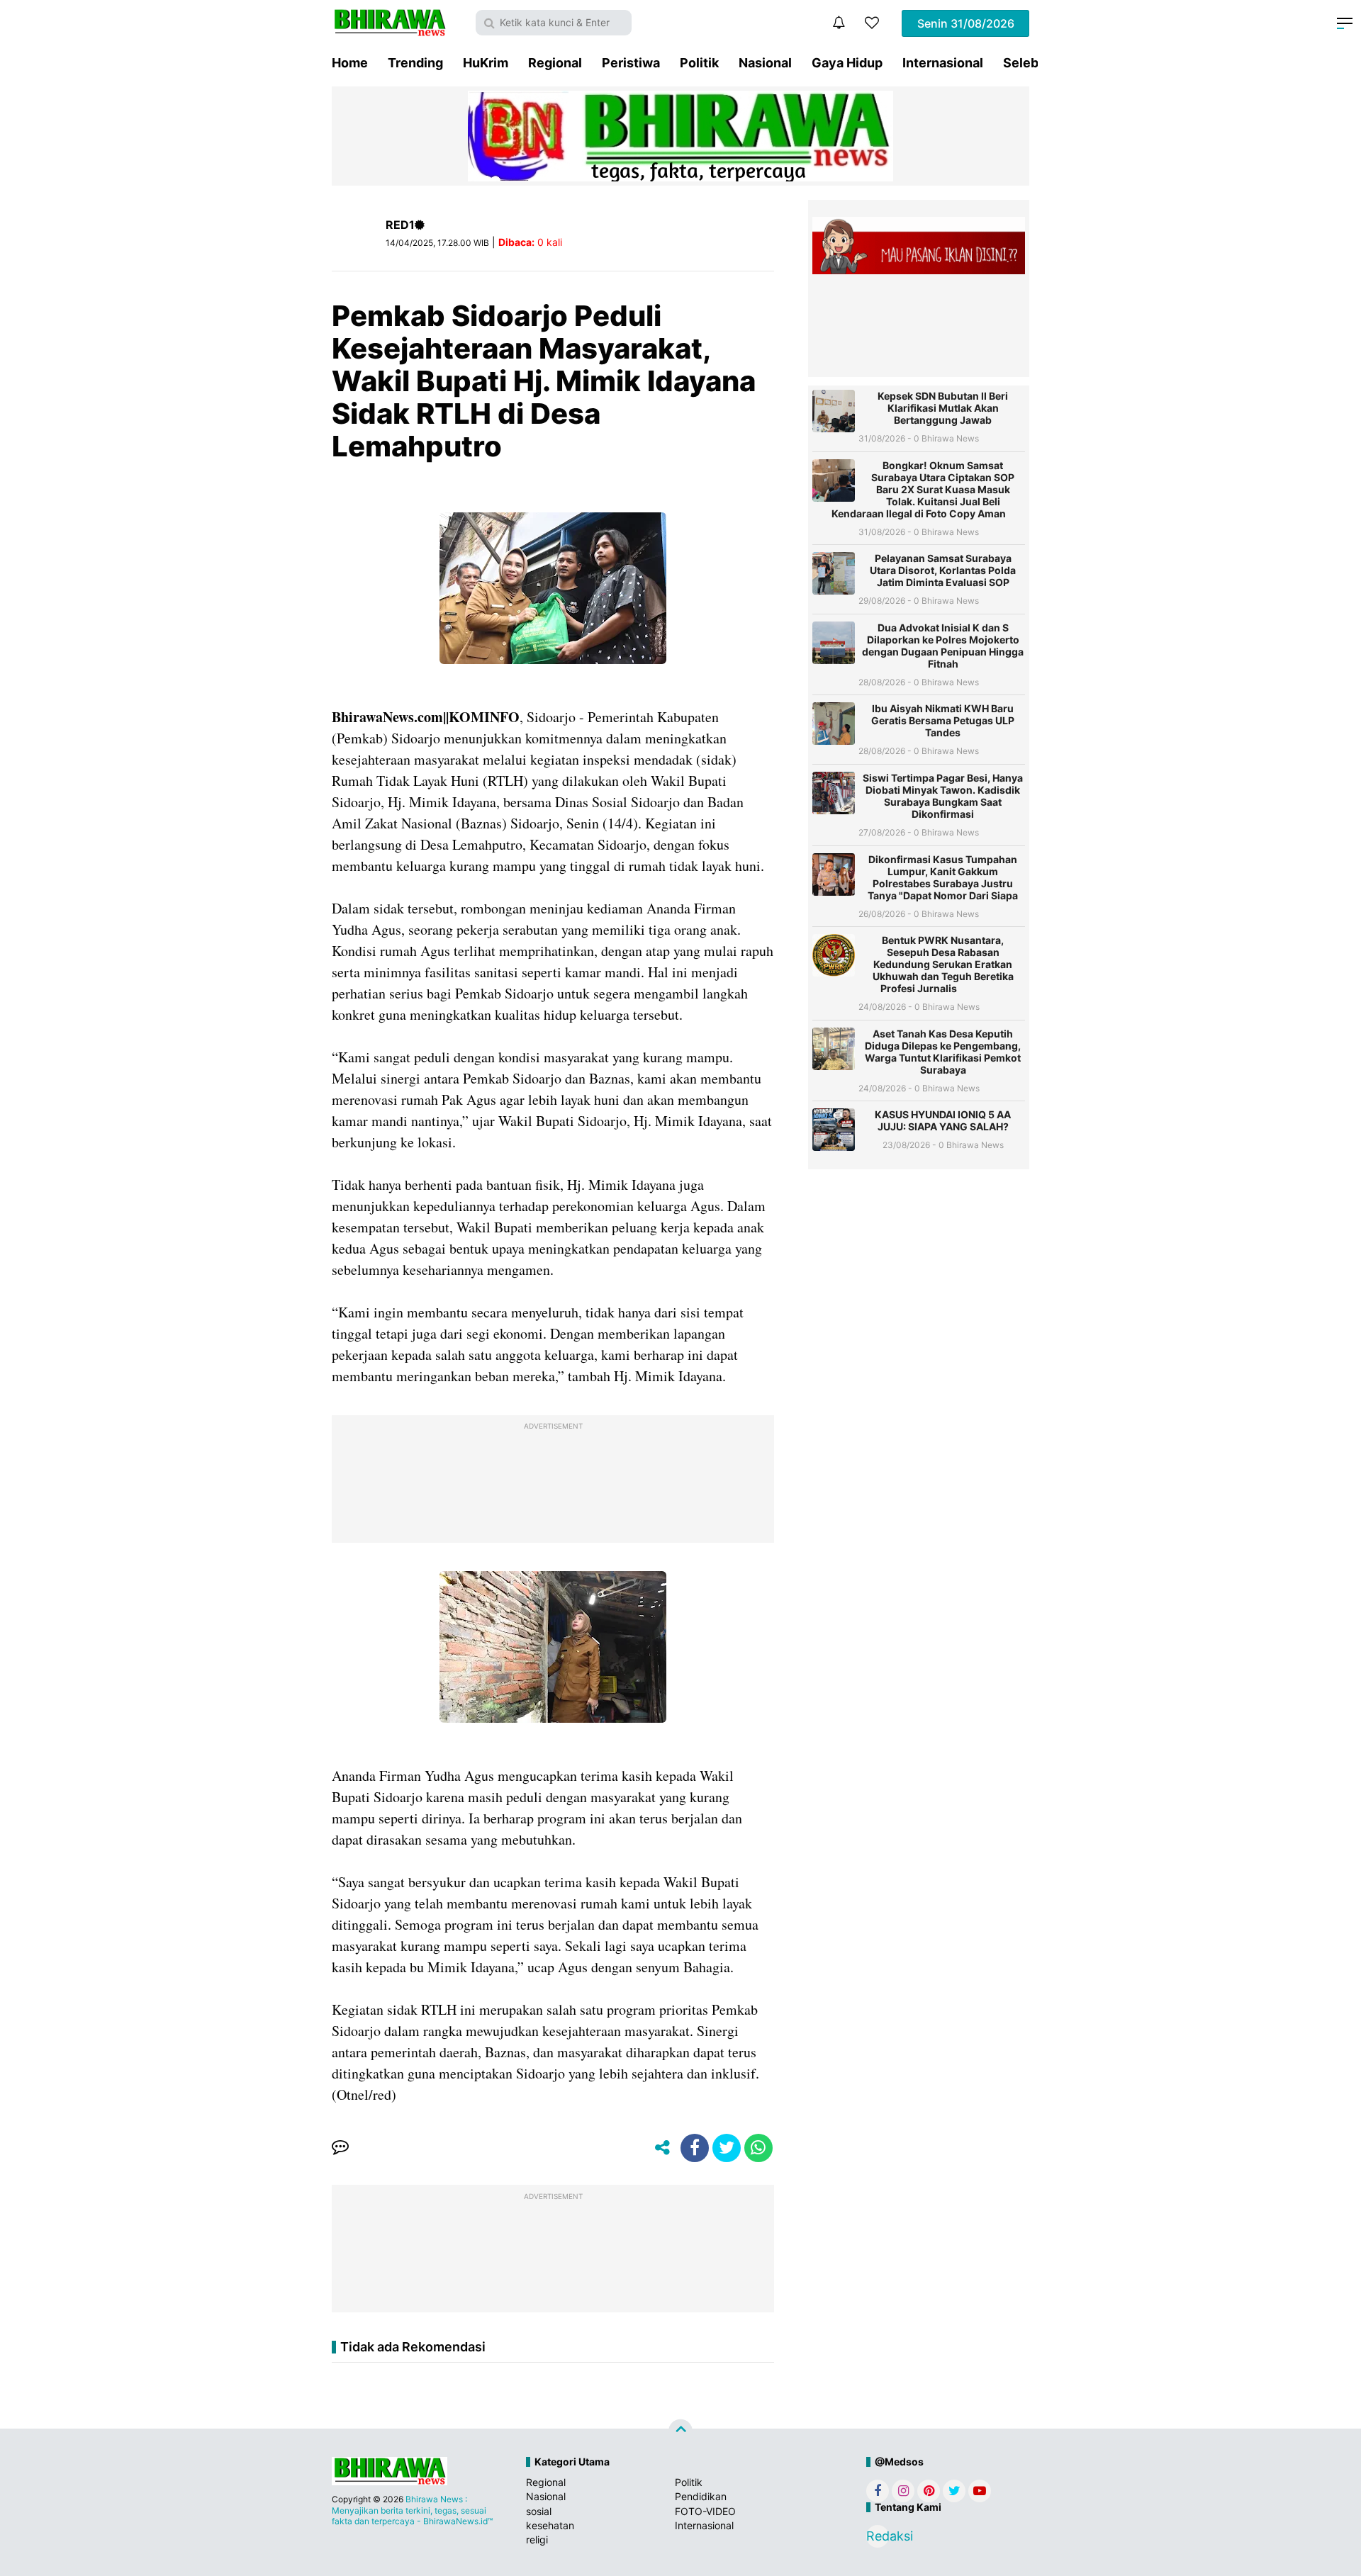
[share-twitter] (727, 2148)
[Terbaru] (839, 23)
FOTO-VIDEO (705, 2511)
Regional (555, 63)
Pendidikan (701, 2496)
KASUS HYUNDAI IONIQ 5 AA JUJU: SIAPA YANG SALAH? (943, 1120)
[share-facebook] (695, 2148)
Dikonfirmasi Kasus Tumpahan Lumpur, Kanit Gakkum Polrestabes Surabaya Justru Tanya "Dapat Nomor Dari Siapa (943, 877)
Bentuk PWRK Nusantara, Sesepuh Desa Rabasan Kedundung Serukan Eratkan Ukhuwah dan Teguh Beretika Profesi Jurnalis (943, 964)
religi (537, 2540)
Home (350, 63)
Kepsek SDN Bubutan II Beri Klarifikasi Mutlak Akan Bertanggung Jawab (943, 408)
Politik (699, 63)
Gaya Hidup (847, 63)
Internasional (943, 63)
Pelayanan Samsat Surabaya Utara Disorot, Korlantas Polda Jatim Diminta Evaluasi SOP (943, 570)
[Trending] (872, 23)
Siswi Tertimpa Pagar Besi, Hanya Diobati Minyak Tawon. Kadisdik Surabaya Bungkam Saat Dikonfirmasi (943, 796)
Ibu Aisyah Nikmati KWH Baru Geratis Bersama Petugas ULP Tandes (943, 720)
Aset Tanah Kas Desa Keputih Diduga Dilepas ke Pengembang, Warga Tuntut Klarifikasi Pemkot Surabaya (943, 1052)
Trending (415, 63)
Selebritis (1033, 63)
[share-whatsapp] (758, 2148)
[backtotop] (680, 2431)
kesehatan (550, 2525)
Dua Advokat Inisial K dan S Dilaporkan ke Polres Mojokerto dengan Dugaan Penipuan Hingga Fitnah (943, 646)
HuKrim (486, 63)
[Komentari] (340, 2148)
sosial (539, 2511)
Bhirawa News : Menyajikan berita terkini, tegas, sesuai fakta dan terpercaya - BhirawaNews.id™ (412, 2510)
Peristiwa (631, 63)
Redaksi (878, 2536)
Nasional (765, 63)
